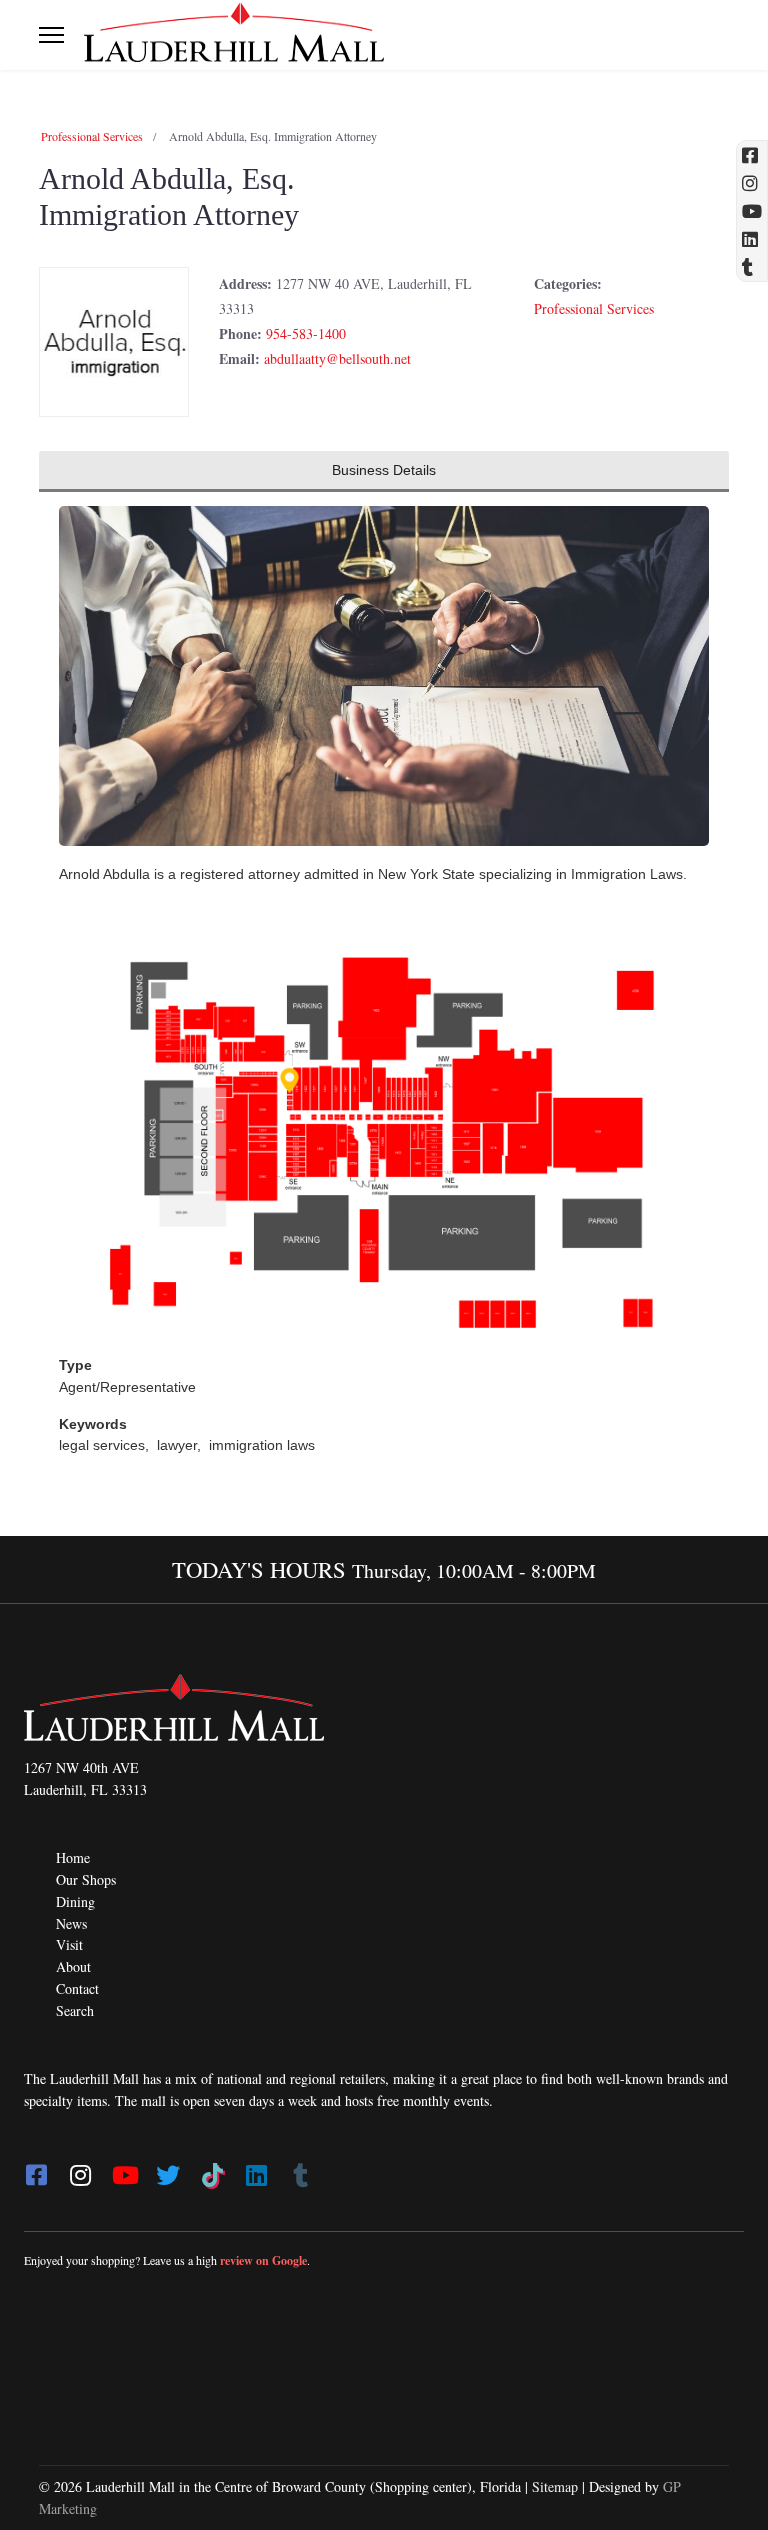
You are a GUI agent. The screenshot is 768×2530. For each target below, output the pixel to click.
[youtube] (124, 2169)
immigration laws (262, 1445)
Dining (75, 1901)
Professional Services (92, 136)
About (73, 1966)
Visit (69, 1944)
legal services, (106, 1445)
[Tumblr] (300, 2169)
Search (75, 2010)
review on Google (263, 2260)
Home (73, 1857)
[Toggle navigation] (51, 35)
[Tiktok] (212, 2169)
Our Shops (86, 1879)
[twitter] (168, 2169)
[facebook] (36, 2169)
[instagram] (80, 2169)
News (71, 1923)
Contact (77, 1988)
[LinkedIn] (256, 2169)
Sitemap (555, 2486)
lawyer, (181, 1445)
